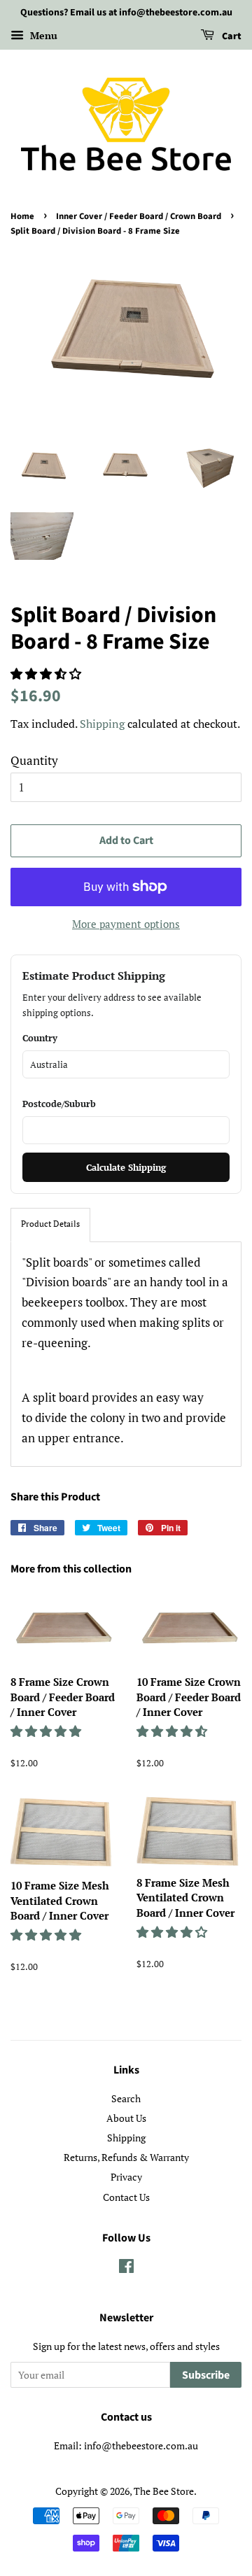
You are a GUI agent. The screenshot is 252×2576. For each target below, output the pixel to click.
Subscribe (206, 2375)
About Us (126, 2118)
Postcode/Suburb (59, 1104)
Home (22, 216)
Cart (231, 36)
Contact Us (126, 2197)
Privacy (126, 2177)
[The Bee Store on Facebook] (126, 2268)
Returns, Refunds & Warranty (126, 2157)
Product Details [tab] (50, 1224)
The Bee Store (164, 2491)
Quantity (34, 760)
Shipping (102, 724)
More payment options (126, 924)
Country (40, 1038)
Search (126, 2098)
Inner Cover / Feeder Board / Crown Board (139, 216)
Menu (42, 35)
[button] (47, 674)
